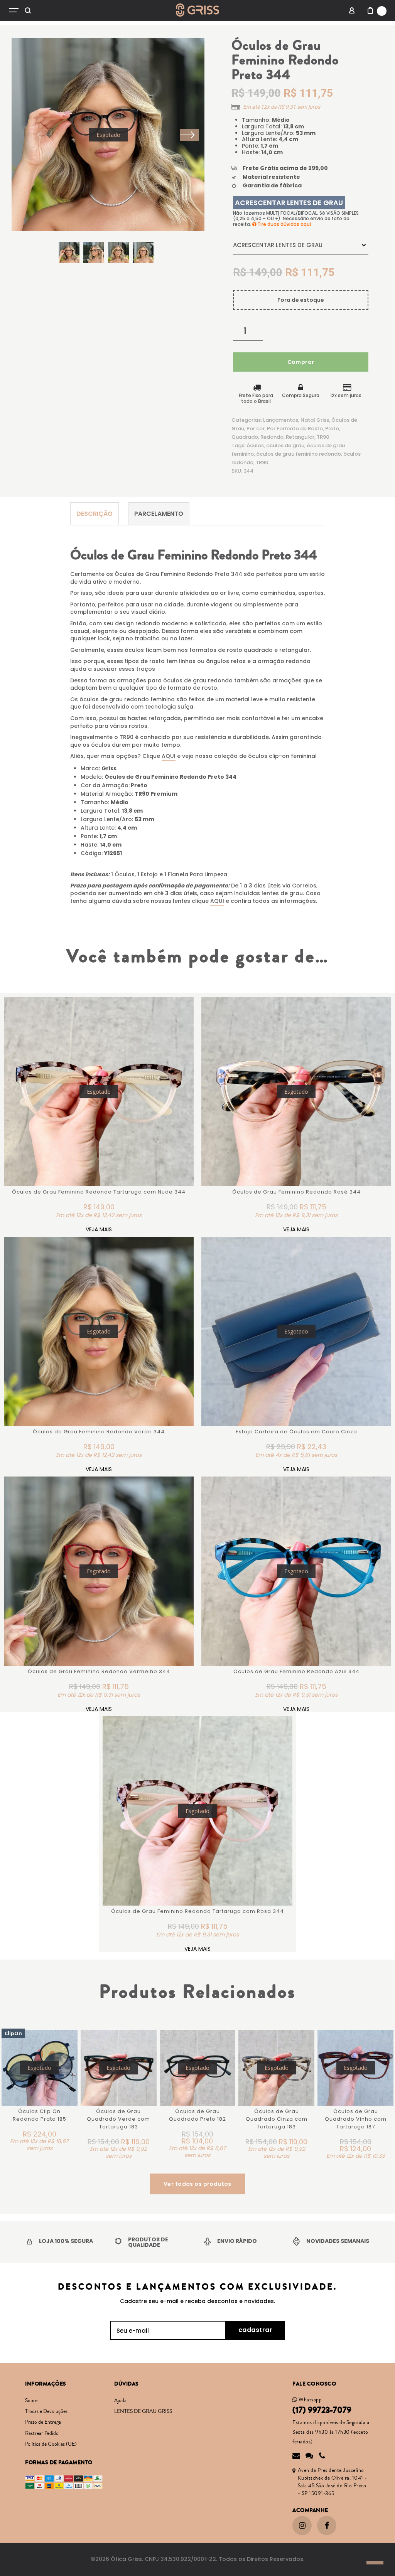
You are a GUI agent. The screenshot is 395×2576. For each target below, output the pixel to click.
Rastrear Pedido (42, 2433)
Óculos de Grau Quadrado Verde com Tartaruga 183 (118, 2119)
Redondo (272, 437)
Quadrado (245, 437)
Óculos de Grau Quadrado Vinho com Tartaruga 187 (356, 2119)
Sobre (31, 2401)
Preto (332, 428)
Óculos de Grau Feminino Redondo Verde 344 (99, 1432)
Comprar (301, 362)
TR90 (323, 437)
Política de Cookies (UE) (51, 2444)
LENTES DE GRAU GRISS (143, 2411)
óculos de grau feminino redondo (299, 454)
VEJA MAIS (99, 1229)
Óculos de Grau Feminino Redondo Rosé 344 (296, 1192)
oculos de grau (285, 445)
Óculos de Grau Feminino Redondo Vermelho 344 (99, 1671)
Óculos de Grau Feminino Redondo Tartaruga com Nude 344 (99, 1192)
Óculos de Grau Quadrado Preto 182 (197, 2115)
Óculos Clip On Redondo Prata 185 (40, 2115)
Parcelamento (159, 514)
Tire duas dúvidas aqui (284, 224)
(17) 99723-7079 (322, 2410)
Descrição (95, 514)
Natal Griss (315, 420)
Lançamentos (281, 420)
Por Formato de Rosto (295, 428)
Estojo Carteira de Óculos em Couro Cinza (296, 1432)
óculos (255, 445)
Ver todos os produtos (197, 2184)
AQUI (169, 756)
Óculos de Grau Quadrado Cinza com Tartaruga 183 (277, 2119)
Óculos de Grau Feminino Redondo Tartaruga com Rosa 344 (197, 1911)
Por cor (256, 428)
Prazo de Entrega (43, 2422)
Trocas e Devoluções (46, 2411)
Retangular (300, 437)
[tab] (95, 514)
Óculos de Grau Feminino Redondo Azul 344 (296, 1671)
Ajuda (120, 2401)
